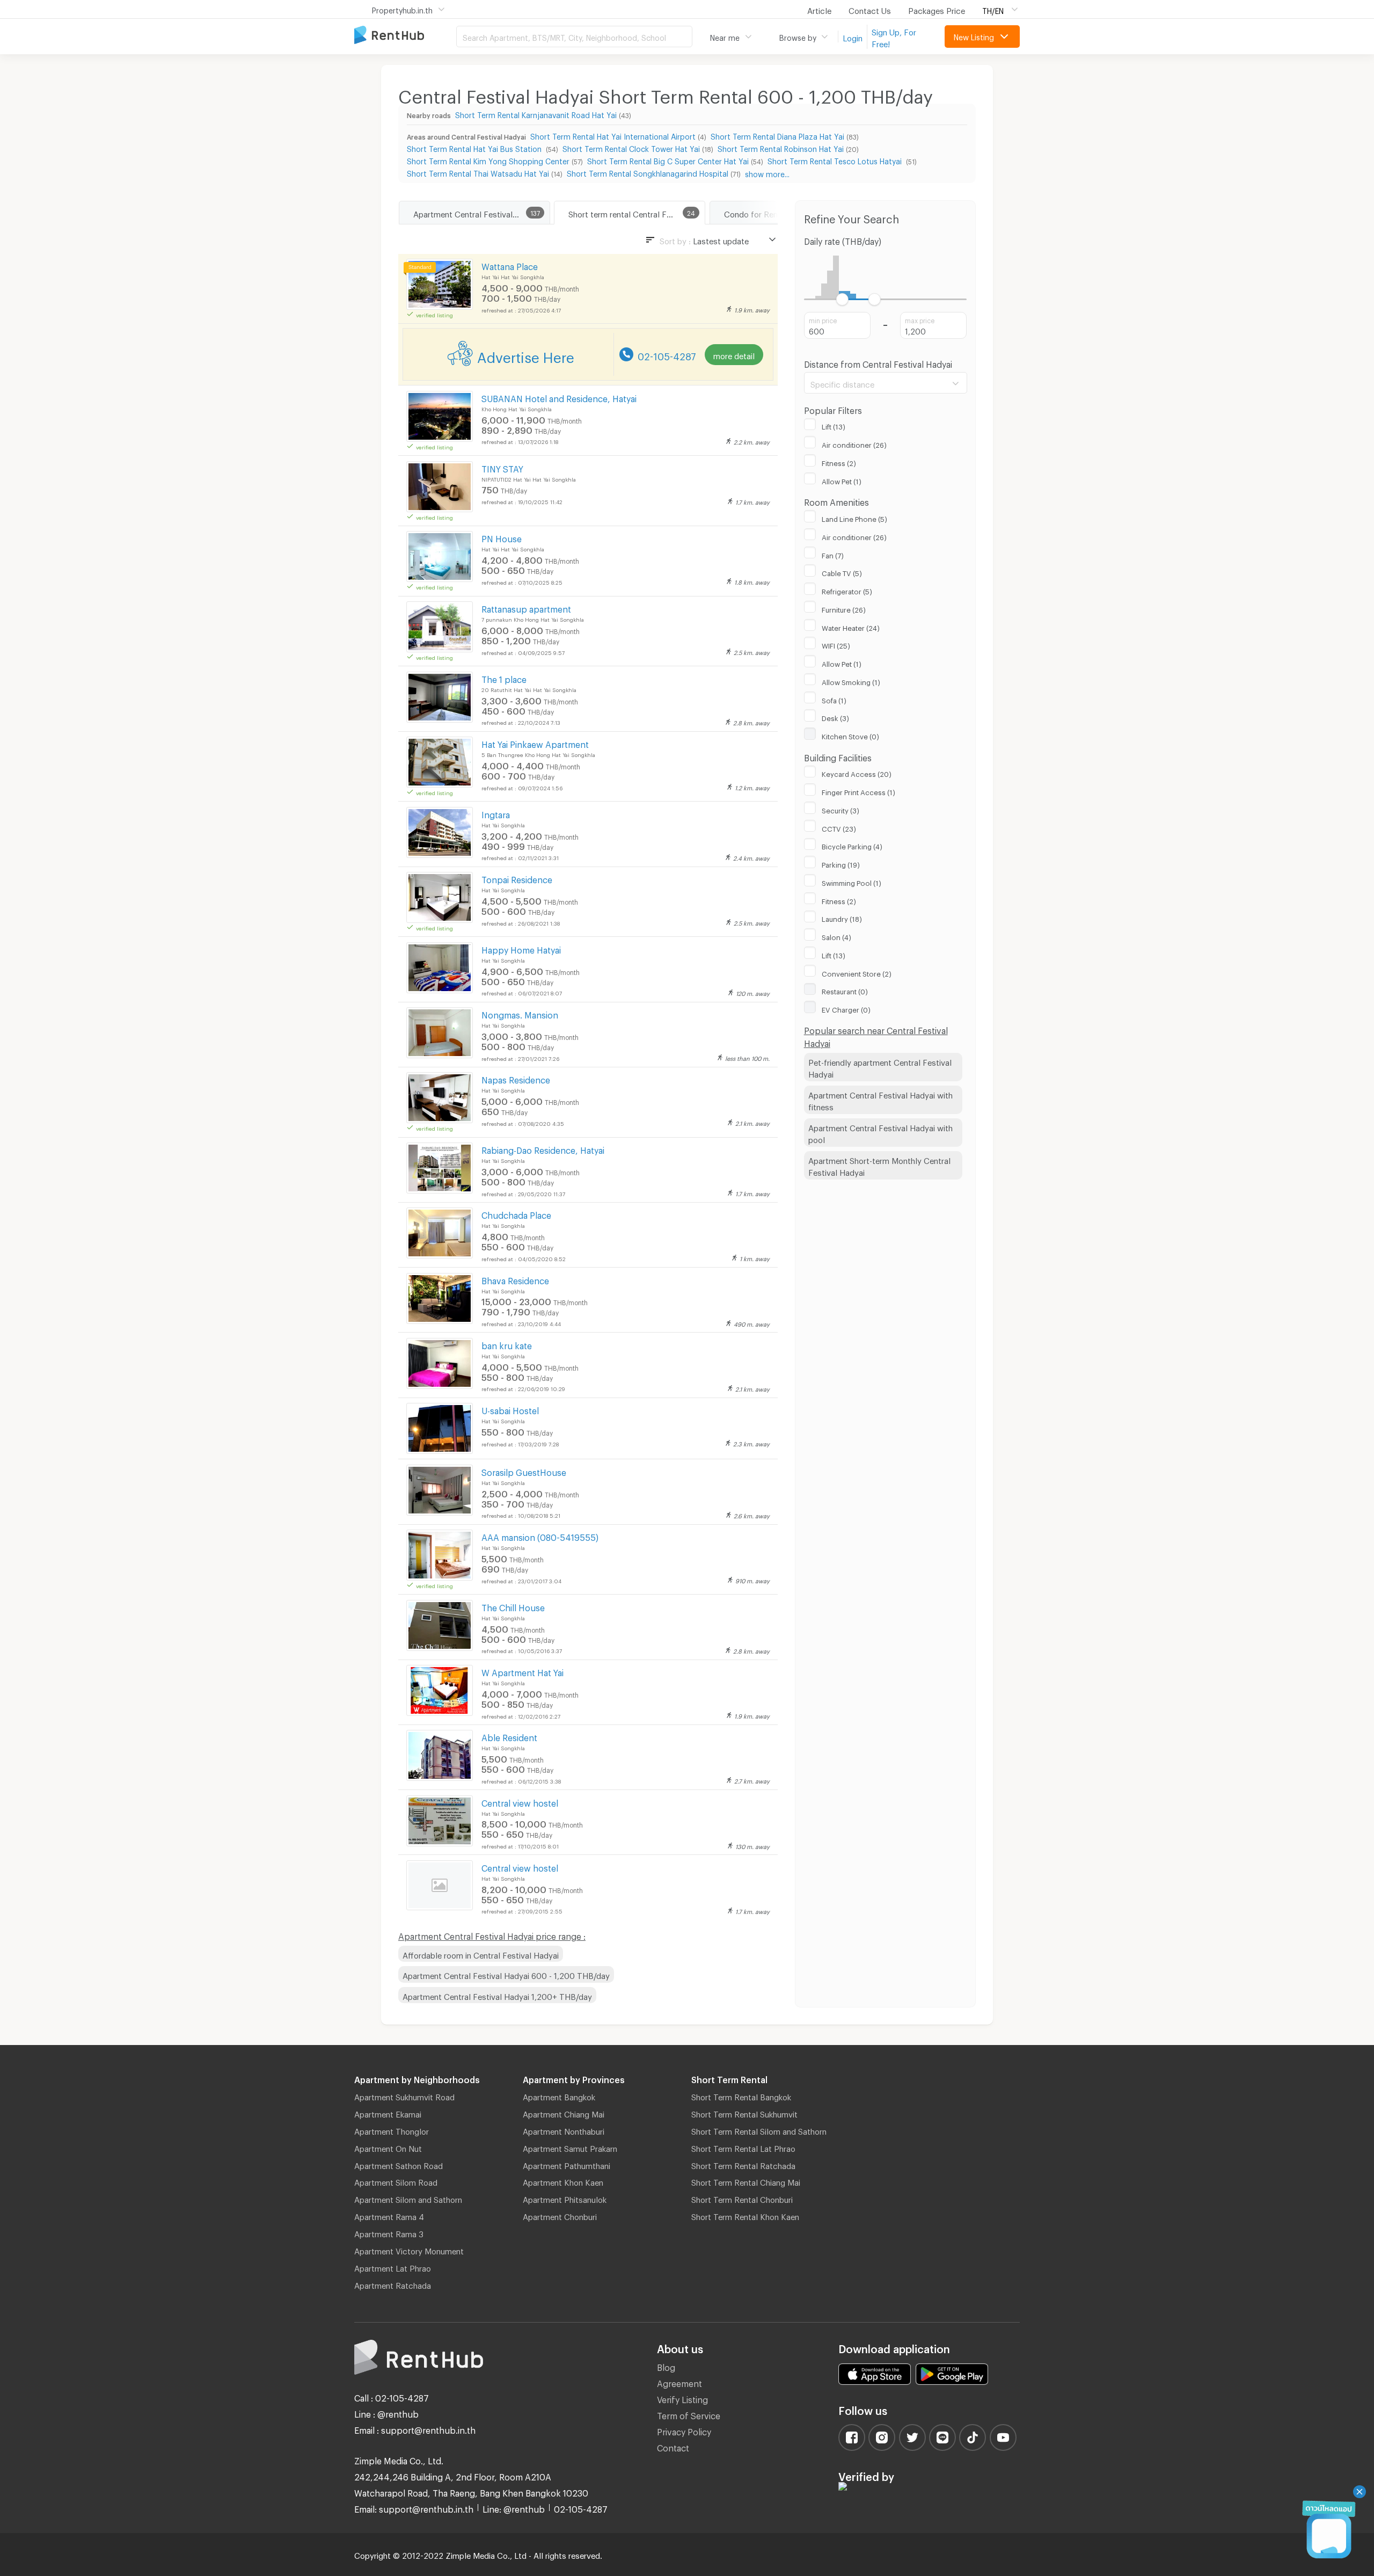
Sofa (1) (834, 699)
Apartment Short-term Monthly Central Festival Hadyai (879, 1165)
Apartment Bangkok (559, 2095)
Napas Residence (516, 1078)
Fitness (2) (839, 462)
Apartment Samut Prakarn (570, 2147)
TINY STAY (502, 467)
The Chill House (513, 1606)
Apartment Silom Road (396, 2181)
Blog (666, 2366)
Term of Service (689, 2414)
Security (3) (841, 809)
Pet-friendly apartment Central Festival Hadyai (880, 1067)
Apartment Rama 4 (389, 2215)
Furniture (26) (844, 608)
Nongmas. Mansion (520, 1013)
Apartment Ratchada (393, 2284)
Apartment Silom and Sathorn (408, 2198)
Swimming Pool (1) (852, 882)
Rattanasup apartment (526, 607)
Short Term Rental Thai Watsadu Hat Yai (478, 172)
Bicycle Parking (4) (852, 845)
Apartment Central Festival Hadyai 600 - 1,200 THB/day (506, 1974)
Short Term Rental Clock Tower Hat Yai (631, 147)
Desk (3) (835, 717)
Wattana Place (510, 265)
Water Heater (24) (851, 627)
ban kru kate (507, 1344)
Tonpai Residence (517, 878)
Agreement (679, 2382)
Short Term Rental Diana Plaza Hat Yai (777, 135)
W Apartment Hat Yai (522, 1671)
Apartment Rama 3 (389, 2232)
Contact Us (870, 9)
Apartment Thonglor (392, 2130)
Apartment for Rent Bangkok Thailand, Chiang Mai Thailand (405, 36)
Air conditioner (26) (854, 443)
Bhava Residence (515, 1279)
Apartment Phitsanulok (565, 2198)
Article (819, 9)
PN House (502, 537)
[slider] (842, 299)
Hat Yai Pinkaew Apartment (535, 743)
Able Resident (509, 1736)
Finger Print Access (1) (858, 791)
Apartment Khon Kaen (563, 2181)
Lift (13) (834, 425)
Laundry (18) (842, 918)
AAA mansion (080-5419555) (540, 1536)
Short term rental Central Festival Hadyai (637, 213)
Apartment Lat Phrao (393, 2267)
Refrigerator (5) (847, 590)
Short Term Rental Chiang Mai (746, 2181)
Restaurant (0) (845, 990)
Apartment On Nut (388, 2147)
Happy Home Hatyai (521, 948)
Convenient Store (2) (857, 972)
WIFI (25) (836, 644)
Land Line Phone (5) (854, 518)
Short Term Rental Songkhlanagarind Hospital (648, 172)
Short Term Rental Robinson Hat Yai (781, 147)
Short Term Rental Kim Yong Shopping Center (488, 160)
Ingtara (496, 813)
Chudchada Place (516, 1214)
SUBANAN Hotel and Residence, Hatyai (559, 397)
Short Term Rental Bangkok (741, 2095)
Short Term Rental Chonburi (742, 2198)
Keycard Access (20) (857, 773)
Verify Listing (682, 2398)
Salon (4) (836, 936)
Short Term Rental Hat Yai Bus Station (475, 147)
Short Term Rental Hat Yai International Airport (613, 135)
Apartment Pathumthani (567, 2164)
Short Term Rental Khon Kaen (745, 2215)
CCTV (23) (839, 827)
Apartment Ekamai (388, 2113)
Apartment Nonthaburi (564, 2130)
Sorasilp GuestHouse (524, 1471)
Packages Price (937, 9)
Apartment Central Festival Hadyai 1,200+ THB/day (497, 1995)
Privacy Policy (684, 2430)
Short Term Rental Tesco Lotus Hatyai (836, 160)
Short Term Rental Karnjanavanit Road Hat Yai (536, 114)
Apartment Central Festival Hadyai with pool (880, 1133)
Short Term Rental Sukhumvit (744, 2113)
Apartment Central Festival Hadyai (477, 213)
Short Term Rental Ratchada (743, 2164)
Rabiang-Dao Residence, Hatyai (543, 1149)
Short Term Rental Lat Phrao (743, 2147)
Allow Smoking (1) (851, 681)
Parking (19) (841, 863)
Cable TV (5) (842, 572)
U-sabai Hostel (510, 1409)
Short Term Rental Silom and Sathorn (759, 2130)
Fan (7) (833, 554)
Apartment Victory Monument (409, 2250)
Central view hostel (520, 1802)
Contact (673, 2446)
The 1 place (504, 678)
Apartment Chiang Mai (564, 2113)
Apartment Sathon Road (399, 2164)
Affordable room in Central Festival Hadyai (481, 1954)
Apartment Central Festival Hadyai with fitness (880, 1100)
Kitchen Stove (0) (850, 735)
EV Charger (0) (846, 1008)
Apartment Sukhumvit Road (404, 2095)
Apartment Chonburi (560, 2215)
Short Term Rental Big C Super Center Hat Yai (668, 160)
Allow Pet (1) (842, 480)
